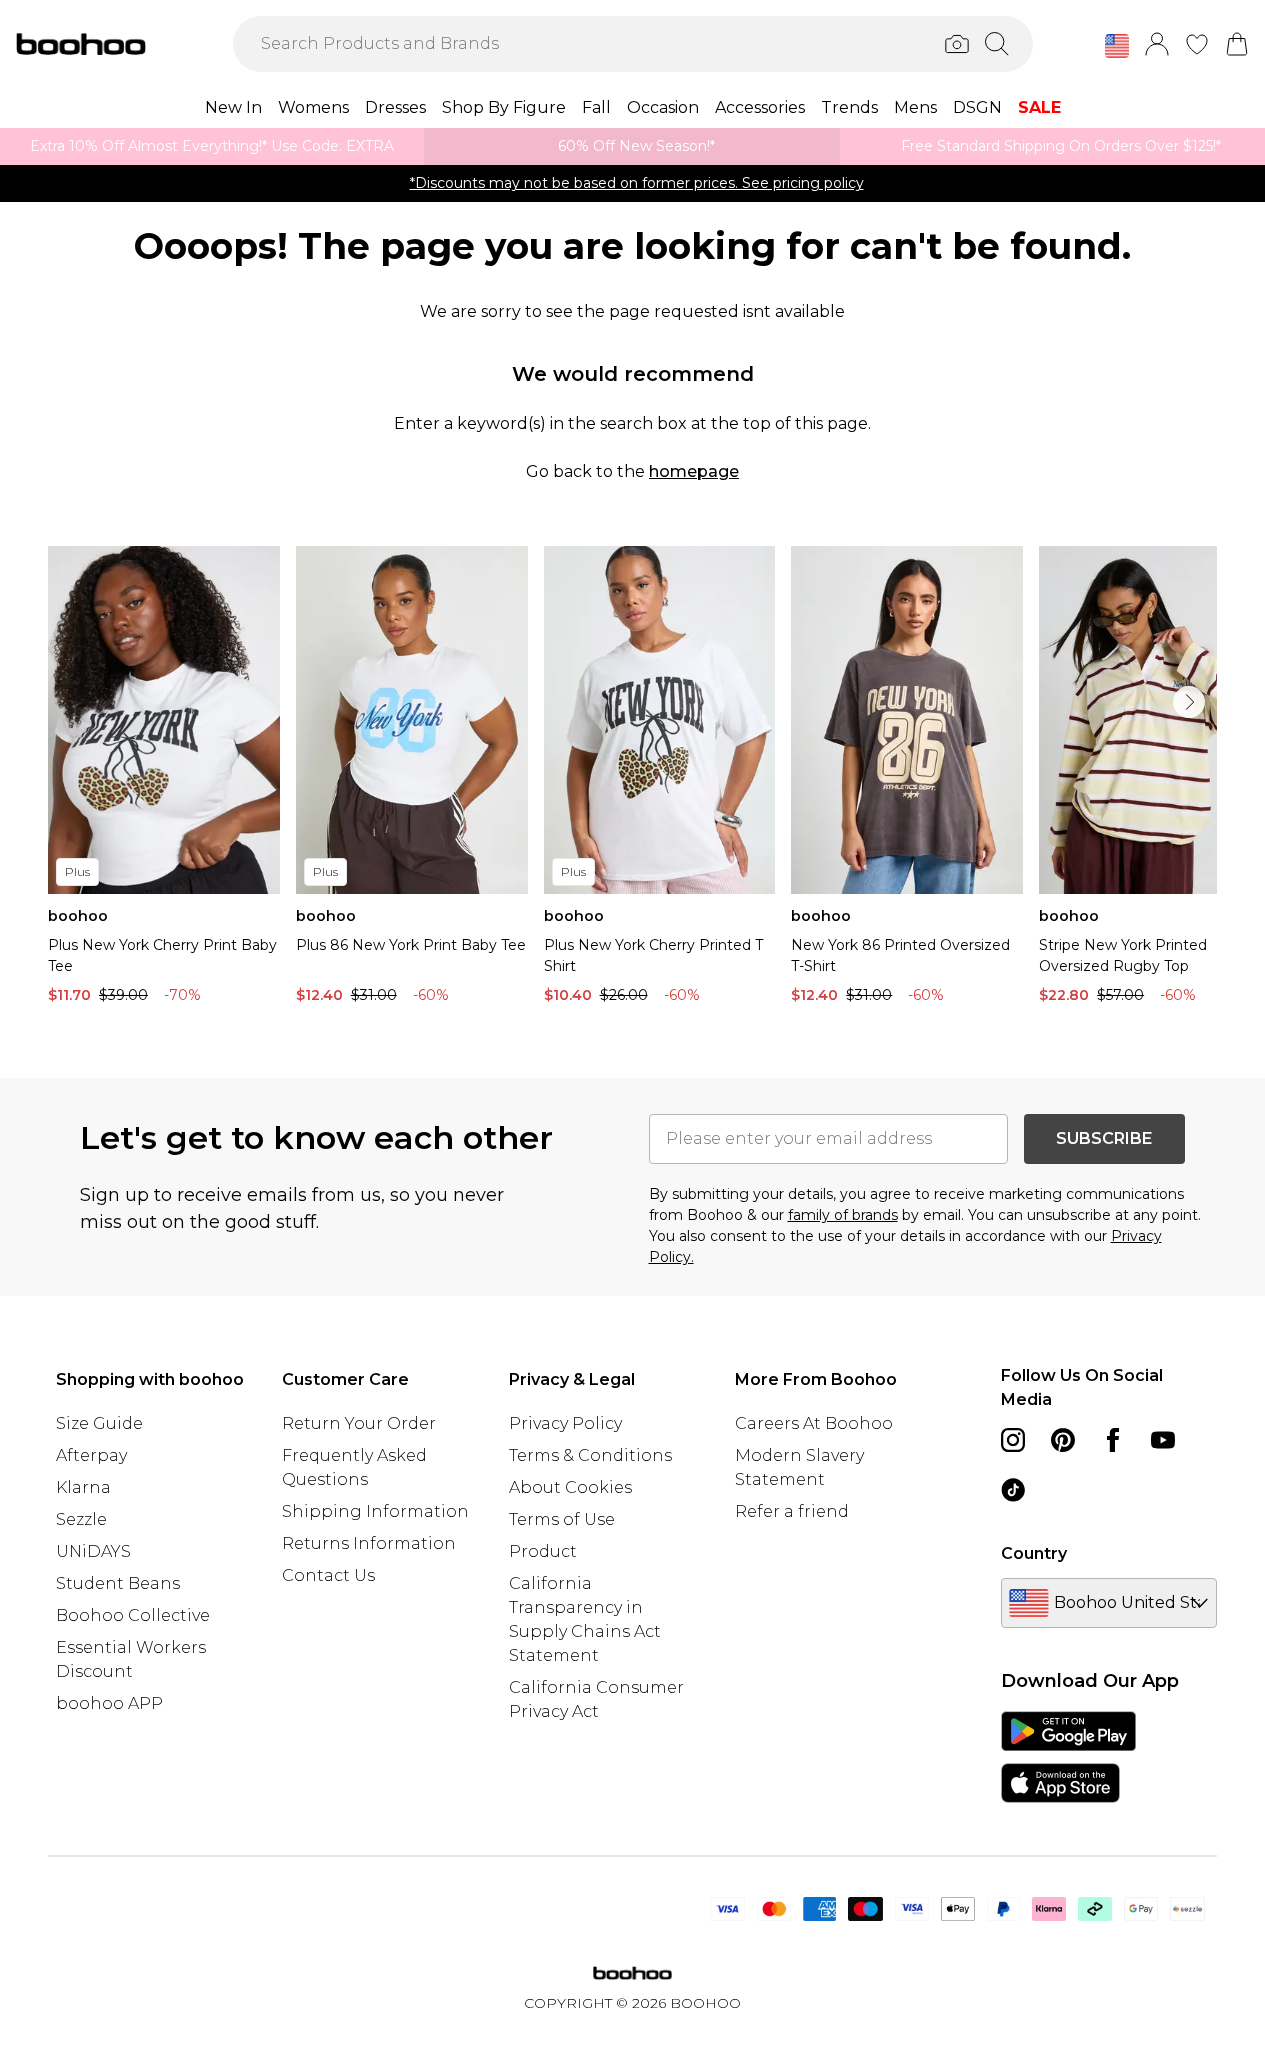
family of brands (843, 1215)
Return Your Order (359, 1423)
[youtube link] (1163, 1440)
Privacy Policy (565, 1423)
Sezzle (81, 1519)
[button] (1117, 46)
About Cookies (570, 1487)
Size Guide (99, 1423)
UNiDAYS (93, 1551)
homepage (694, 471)
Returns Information (369, 1543)
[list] (632, 780)
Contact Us (328, 1575)
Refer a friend (792, 1511)
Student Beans (118, 1583)
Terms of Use (562, 1519)
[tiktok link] (1013, 1490)
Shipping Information (375, 1511)
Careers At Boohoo (814, 1423)
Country (1034, 1553)
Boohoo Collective (133, 1615)
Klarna (83, 1487)
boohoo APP (109, 1703)
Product (543, 1551)
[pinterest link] (1063, 1440)
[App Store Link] (1068, 1757)
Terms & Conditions (590, 1455)
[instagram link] (1013, 1440)
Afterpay (91, 1455)
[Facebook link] (1113, 1440)
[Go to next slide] (1189, 702)
